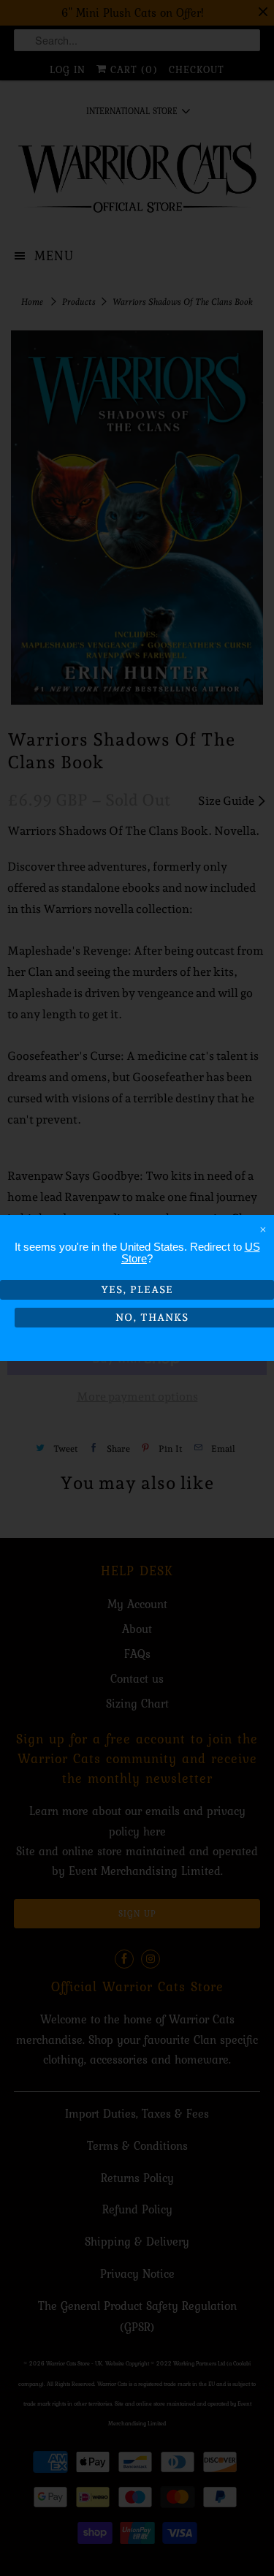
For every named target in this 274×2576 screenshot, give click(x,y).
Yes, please (137, 1289)
